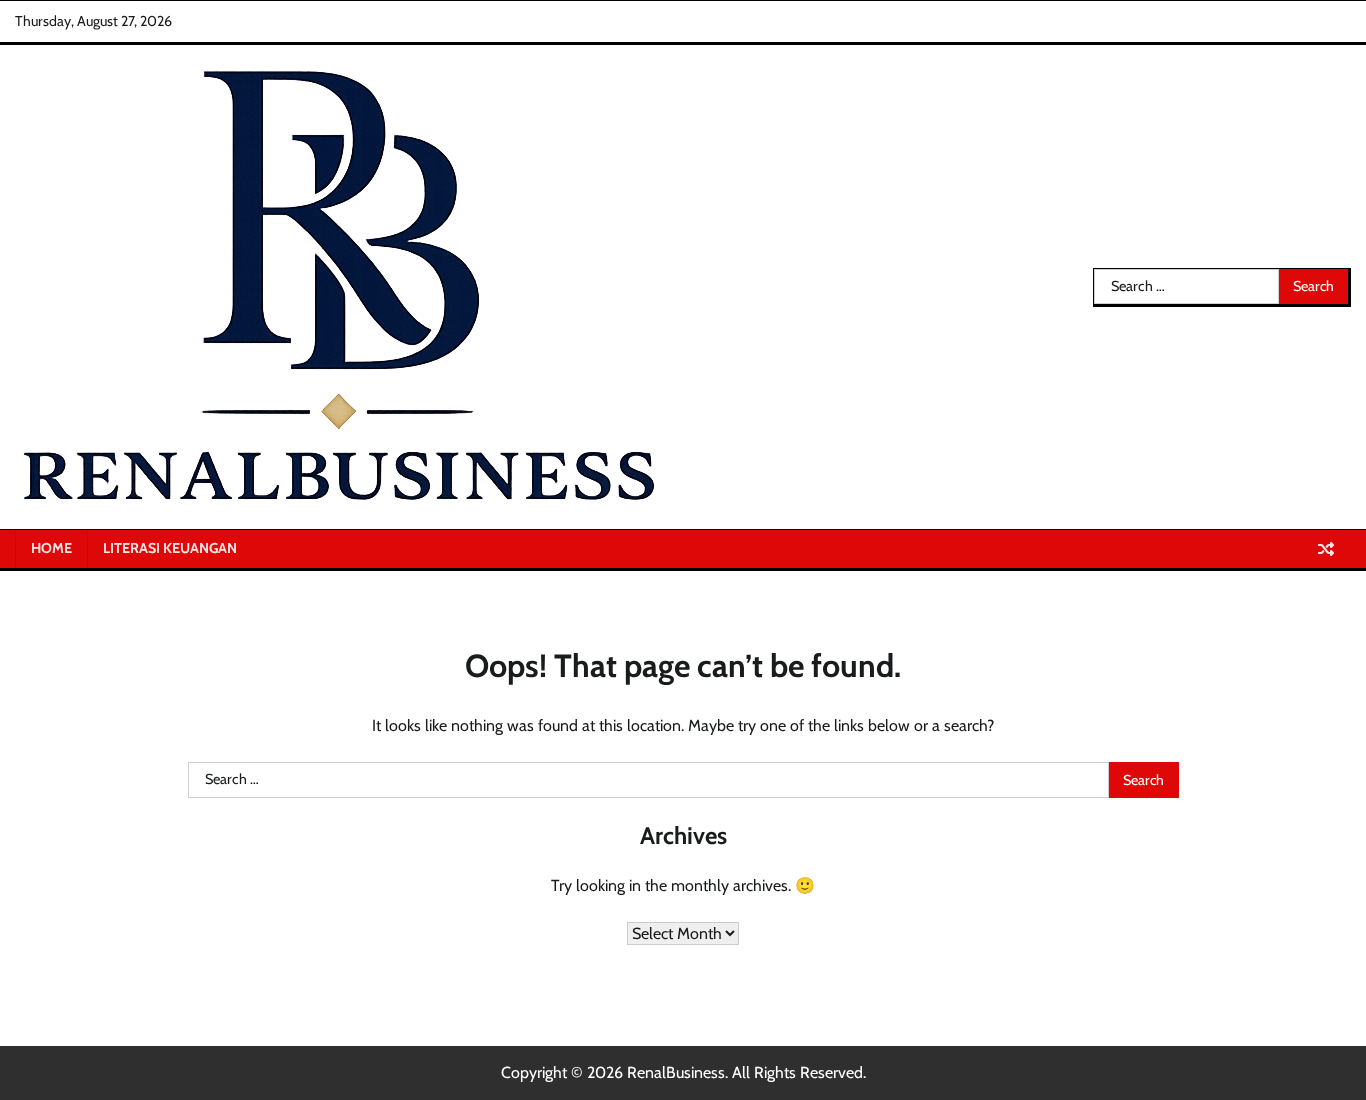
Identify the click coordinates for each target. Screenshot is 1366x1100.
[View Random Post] (1326, 549)
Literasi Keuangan (170, 548)
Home (51, 548)
